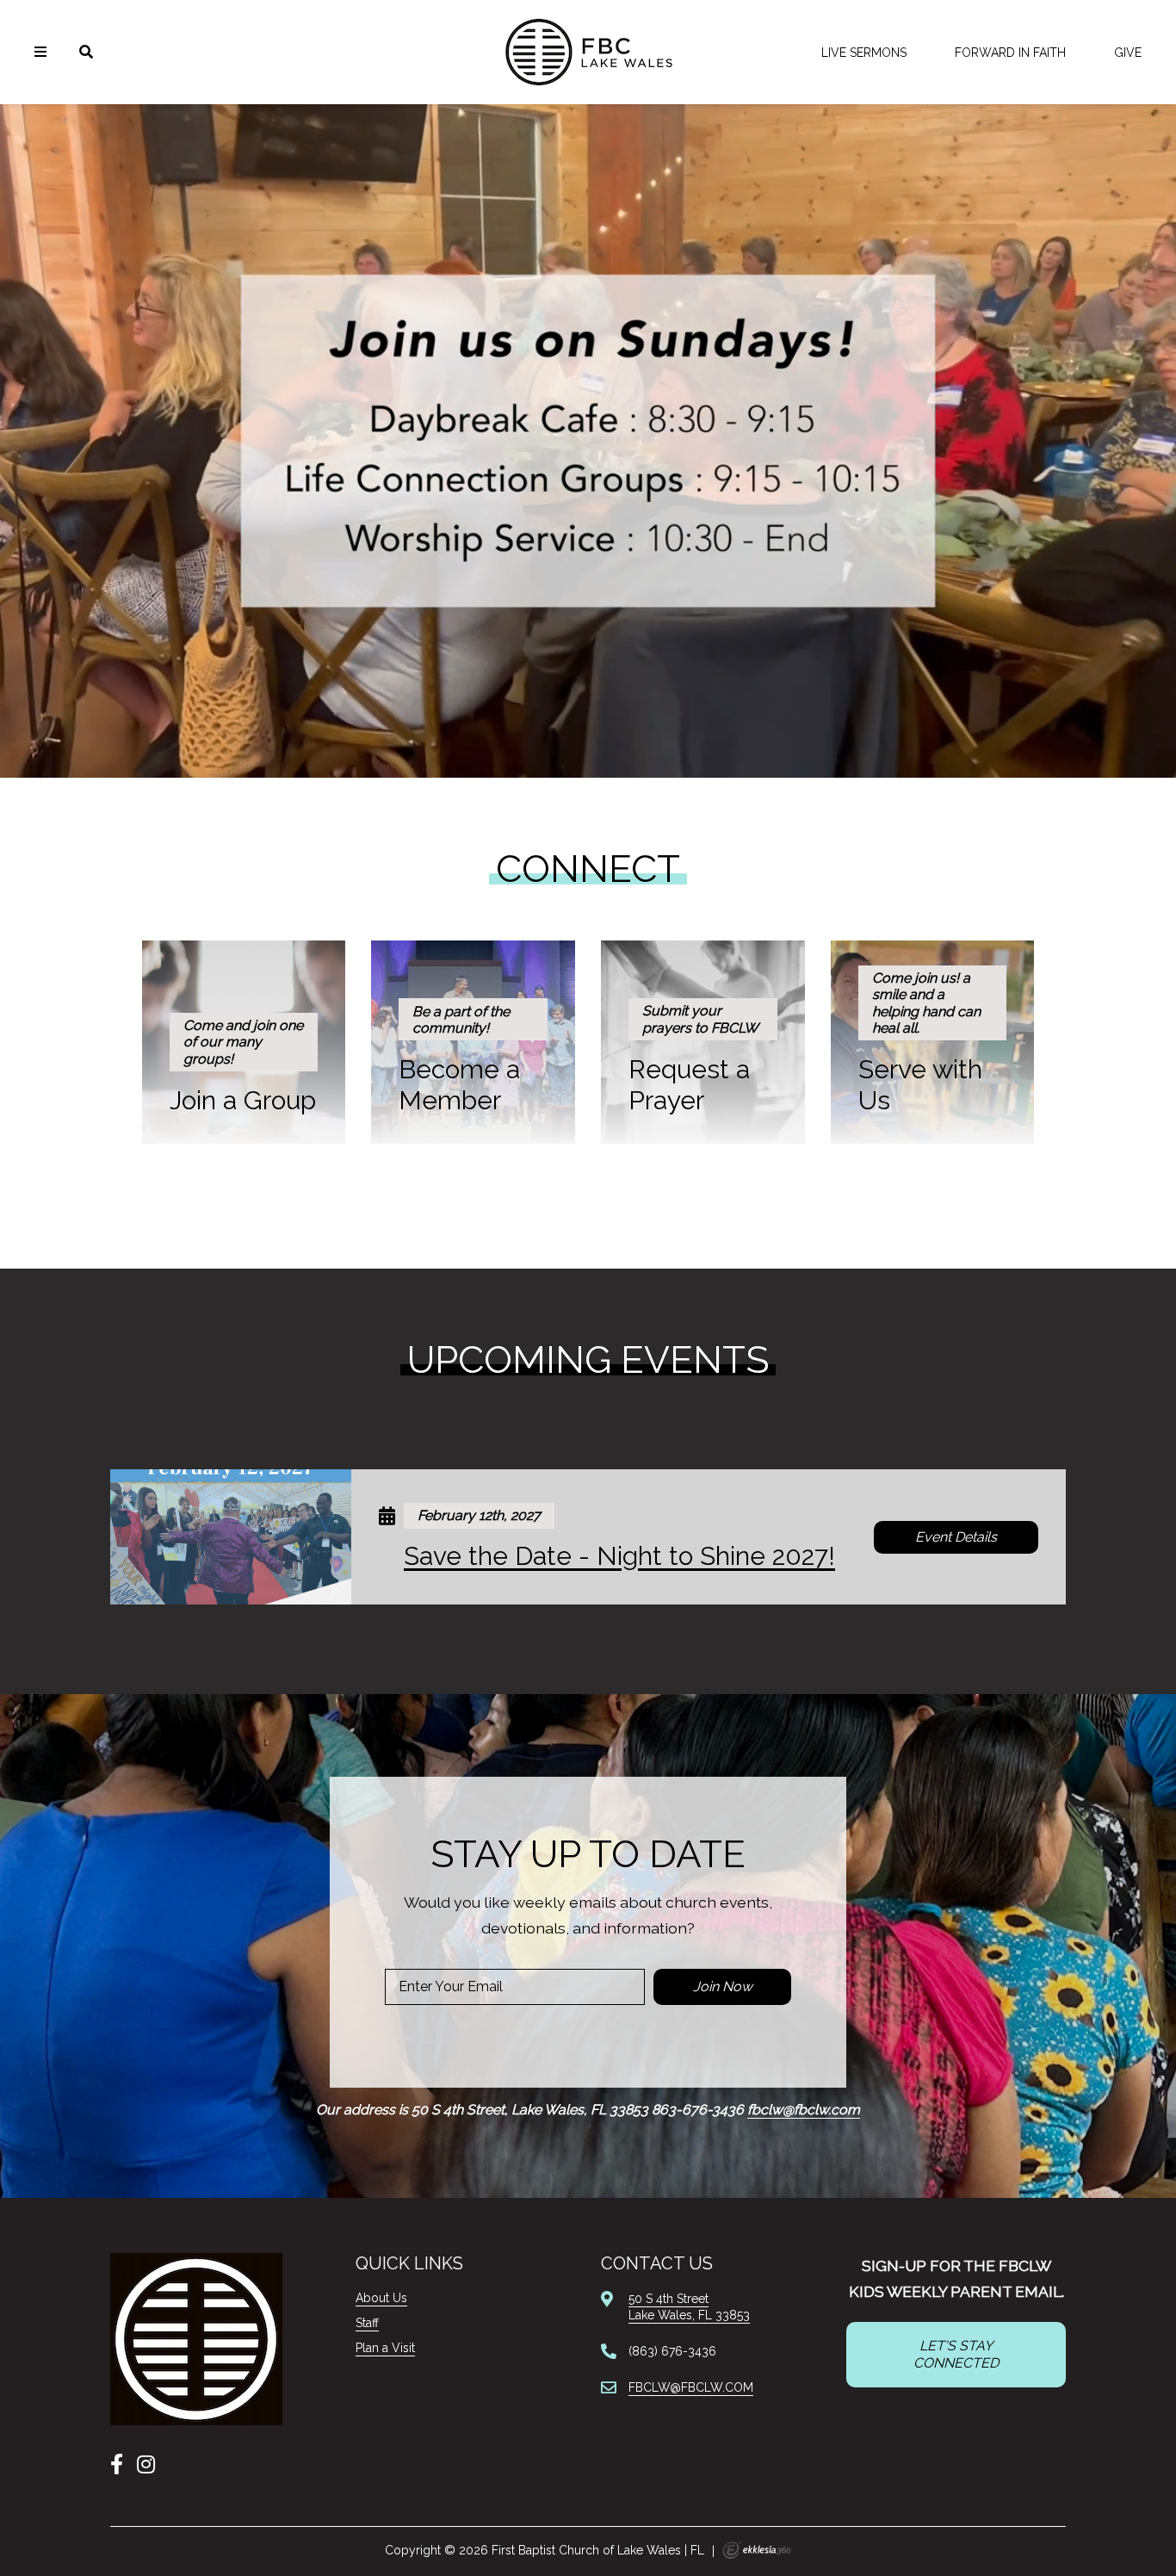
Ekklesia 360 (757, 2550)
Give (1128, 53)
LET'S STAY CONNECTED (956, 2354)
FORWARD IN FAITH (1010, 53)
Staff (367, 2323)
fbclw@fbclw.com (804, 2110)
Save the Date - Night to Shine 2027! (619, 1556)
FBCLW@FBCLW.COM (691, 2387)
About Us (381, 2298)
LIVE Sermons (864, 53)
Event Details (956, 1537)
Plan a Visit (385, 2348)
